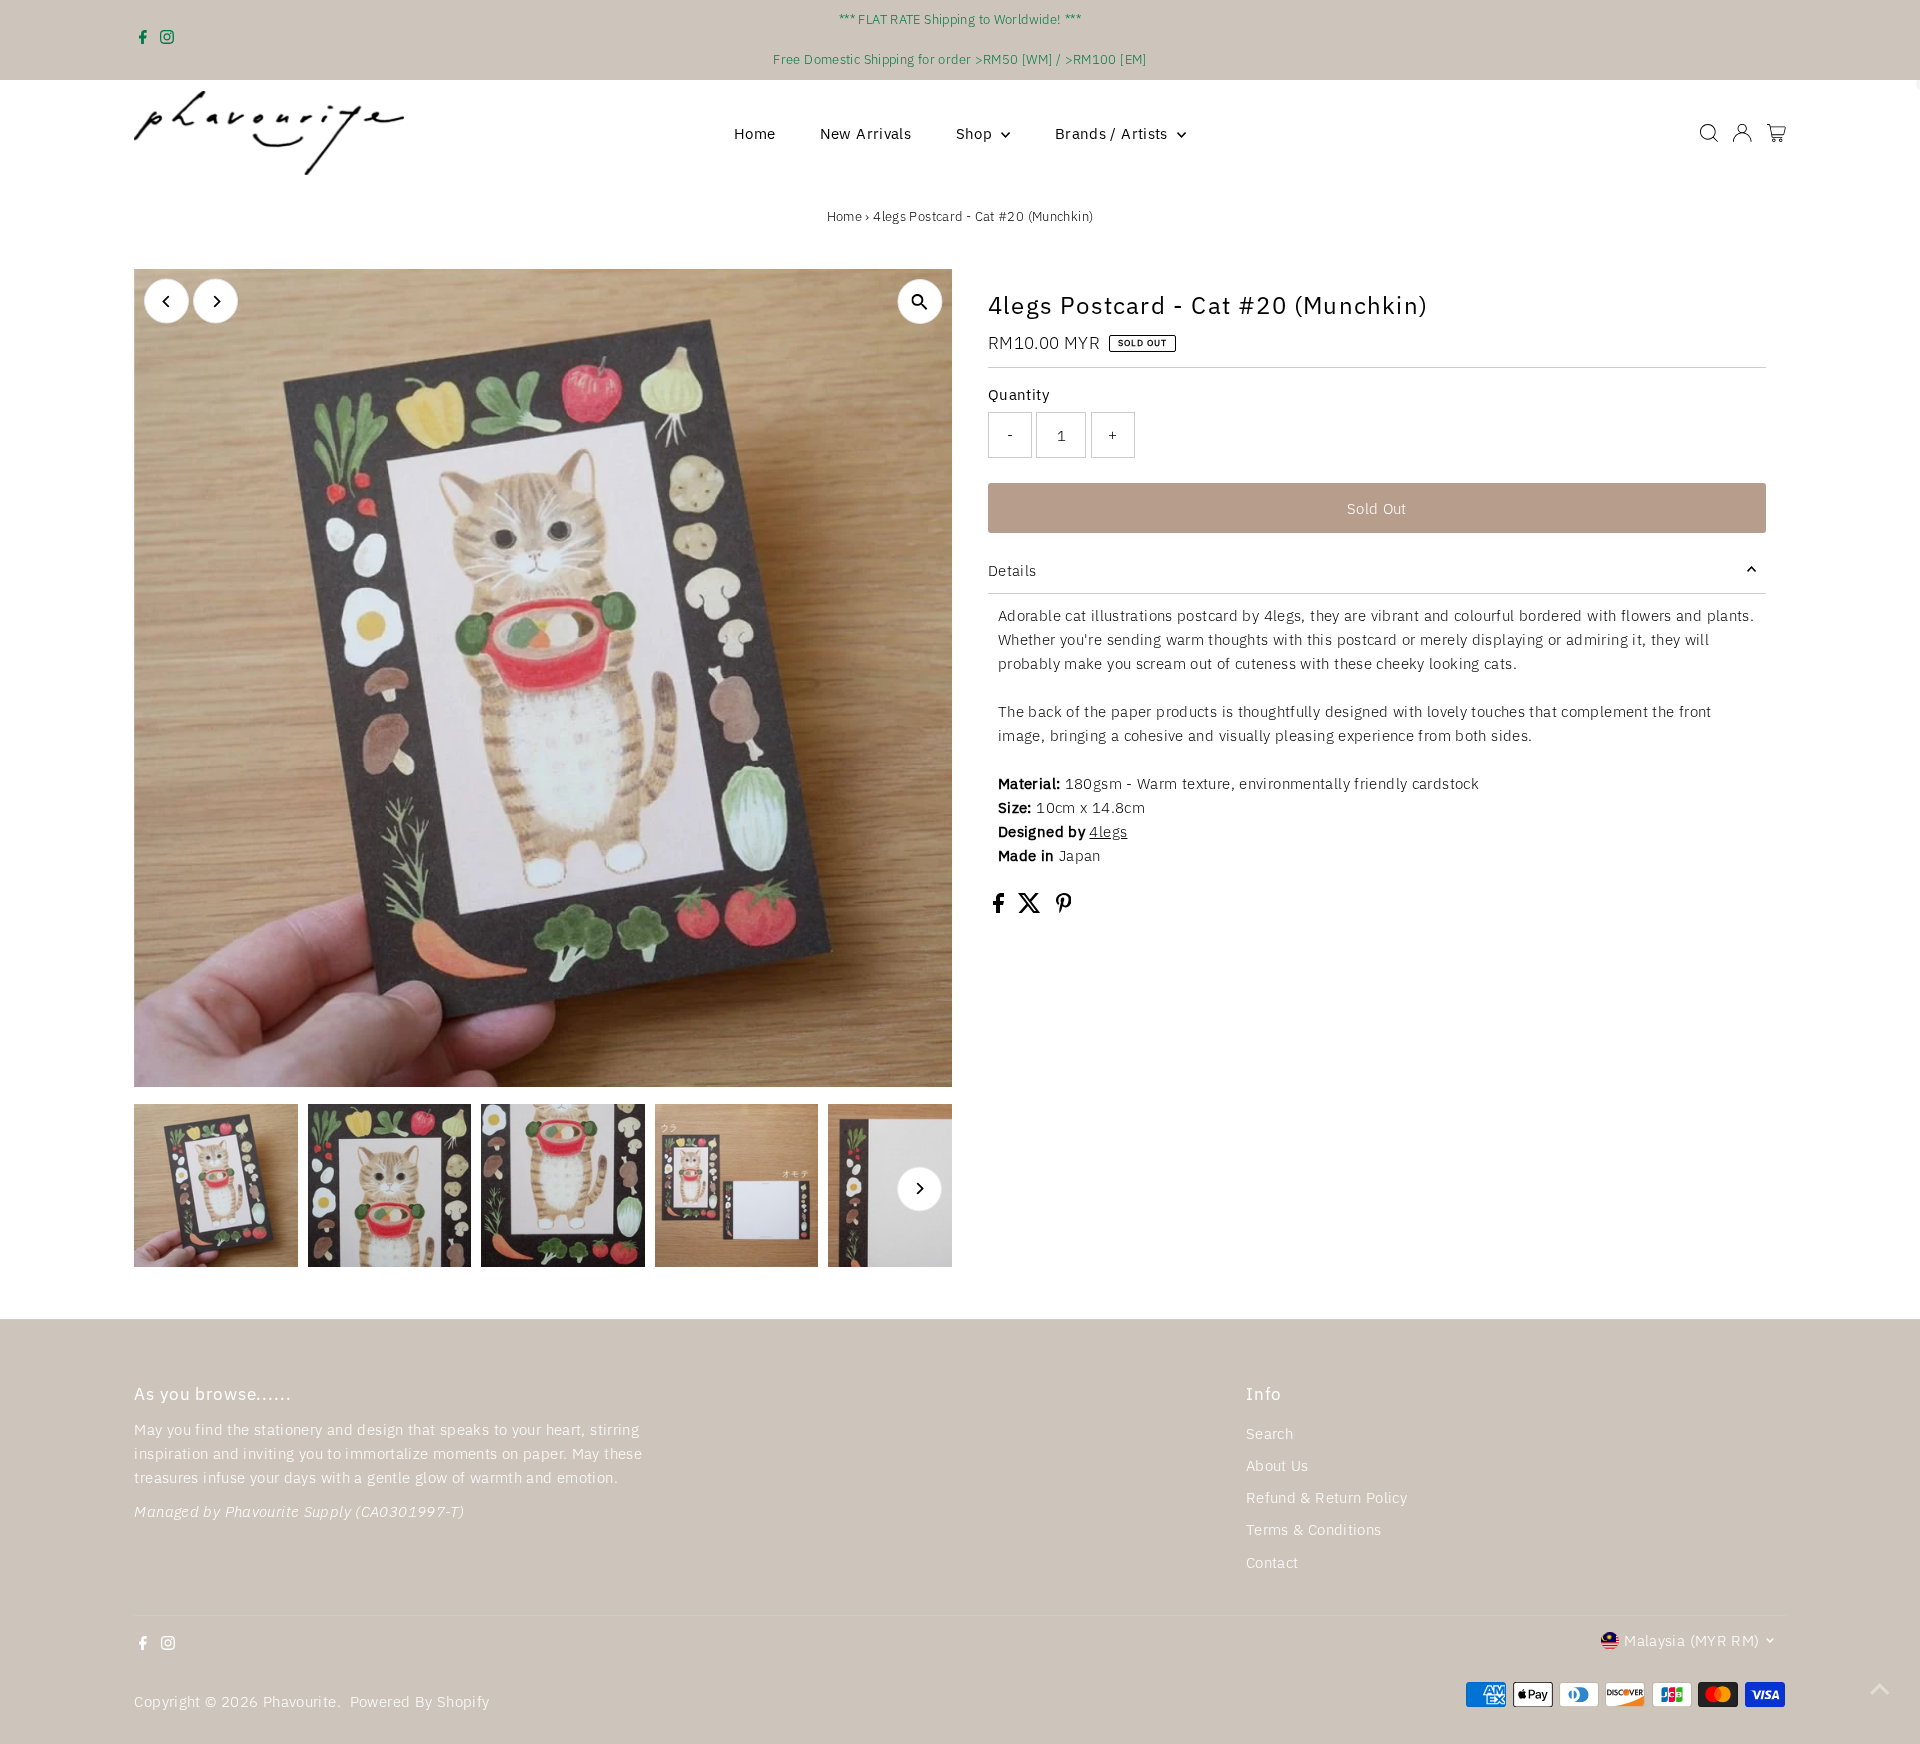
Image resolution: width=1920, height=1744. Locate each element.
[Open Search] (1709, 133)
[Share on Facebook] (1000, 907)
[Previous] (166, 301)
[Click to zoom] (919, 301)
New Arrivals (866, 133)
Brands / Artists (1113, 133)
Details (1012, 570)
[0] (1776, 133)
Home (755, 133)
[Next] (215, 301)
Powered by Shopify (420, 1701)
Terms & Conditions (1314, 1529)
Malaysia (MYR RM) (1691, 1640)
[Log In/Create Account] (1742, 133)
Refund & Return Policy (1326, 1497)
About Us (1277, 1465)
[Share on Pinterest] (1064, 907)
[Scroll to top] (1880, 1689)
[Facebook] (143, 40)
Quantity (1018, 394)
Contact (1272, 1562)
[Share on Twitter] (1031, 907)
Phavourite (300, 1701)
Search (1269, 1433)
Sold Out (1377, 508)
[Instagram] (167, 40)
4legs (1108, 831)
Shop (976, 133)
